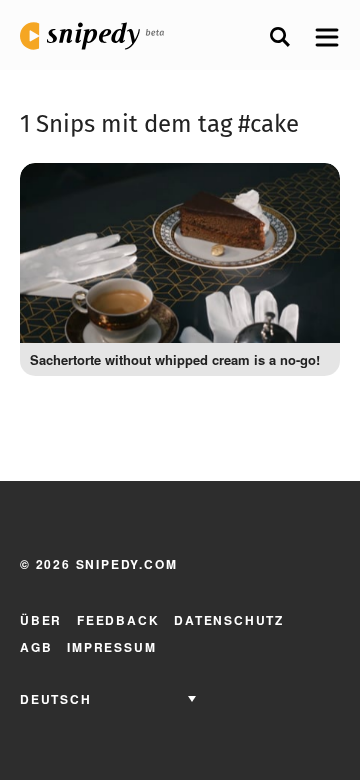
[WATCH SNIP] (310, 188)
